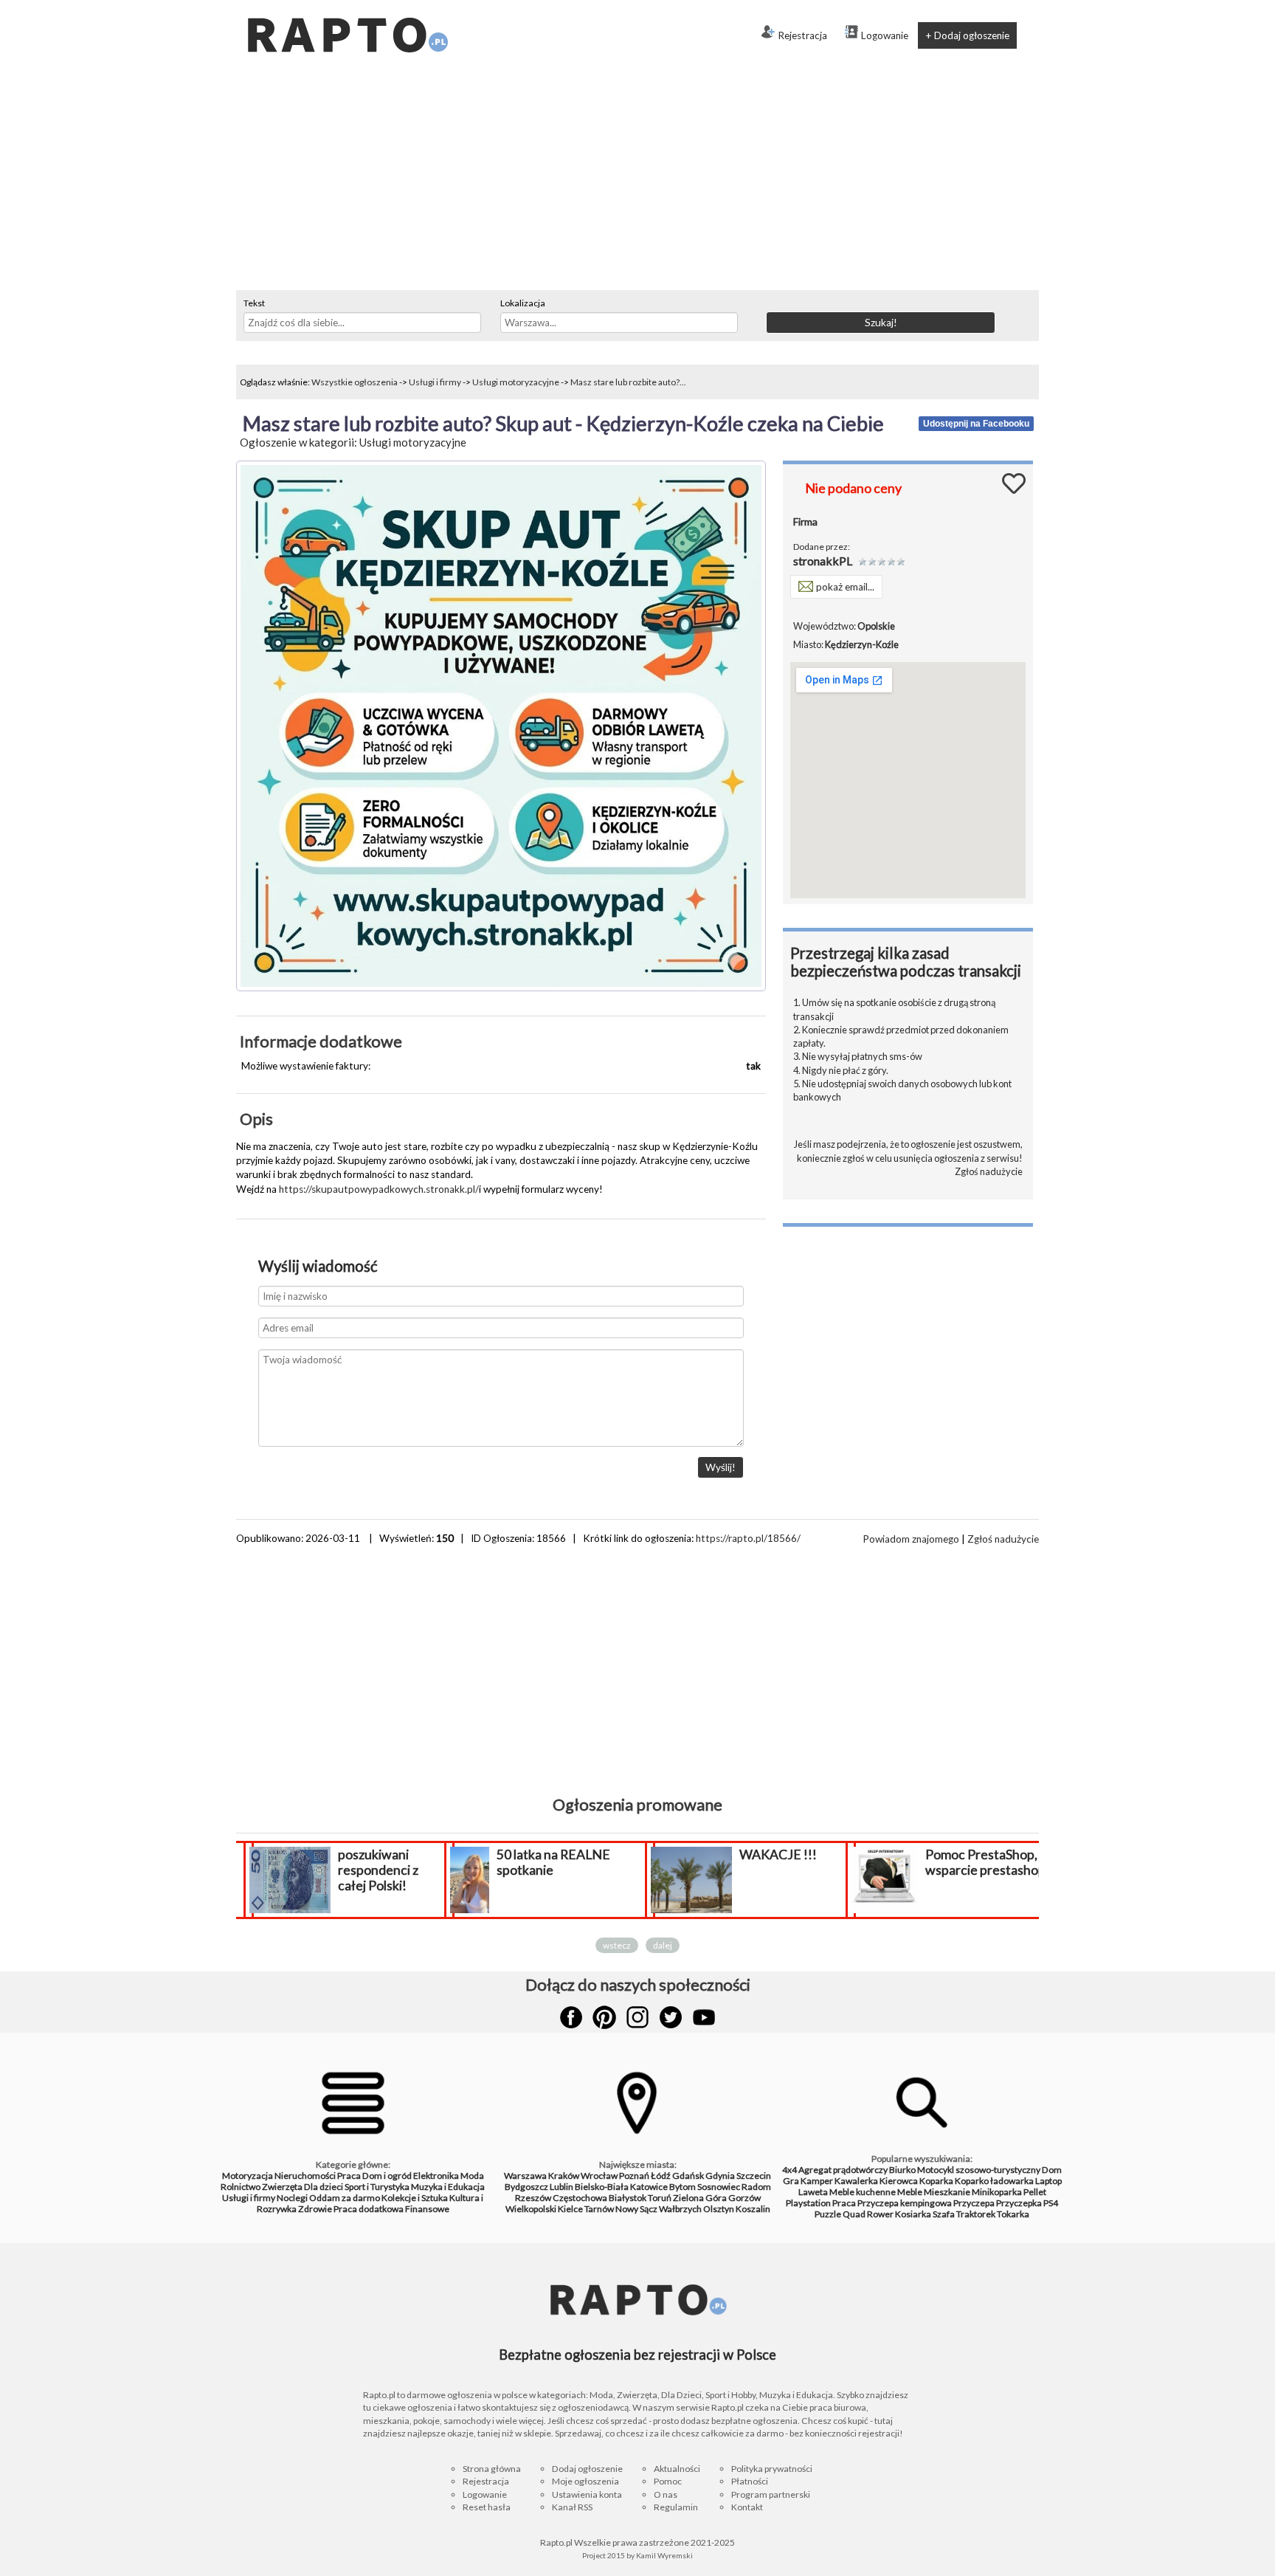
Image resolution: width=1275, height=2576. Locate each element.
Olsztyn (719, 2209)
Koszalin (753, 2209)
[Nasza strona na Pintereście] (604, 2017)
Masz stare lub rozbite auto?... (628, 382)
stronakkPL (823, 561)
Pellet (1035, 2192)
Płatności (750, 2481)
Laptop (1048, 2181)
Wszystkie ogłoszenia (355, 382)
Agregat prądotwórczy (843, 2170)
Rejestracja (802, 35)
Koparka (936, 2181)
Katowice (649, 2187)
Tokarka (1013, 2214)
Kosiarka (913, 2214)
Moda (472, 2176)
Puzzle (828, 2214)
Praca (349, 2176)
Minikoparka (997, 2192)
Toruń (660, 2198)
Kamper (817, 2181)
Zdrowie (315, 2209)
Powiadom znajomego (911, 1539)
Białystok (628, 2198)
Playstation (808, 2203)
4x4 (789, 2170)
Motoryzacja (248, 2176)
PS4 (1051, 2203)
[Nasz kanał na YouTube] (704, 2017)
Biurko (902, 2170)
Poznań (634, 2176)
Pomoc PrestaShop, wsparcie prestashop (985, 1862)
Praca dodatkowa (369, 2209)
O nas (666, 2494)
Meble (910, 2192)
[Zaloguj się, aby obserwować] (1014, 482)
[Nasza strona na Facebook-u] (571, 2017)
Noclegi (292, 2198)
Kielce (570, 2209)
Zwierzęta (282, 2187)
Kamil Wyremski (664, 2555)
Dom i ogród (387, 2176)
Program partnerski (771, 2494)
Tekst (254, 303)
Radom (756, 2187)
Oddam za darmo (345, 2198)
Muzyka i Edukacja (448, 2187)
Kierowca (899, 2181)
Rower (880, 2214)
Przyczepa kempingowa (905, 2203)
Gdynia (720, 2176)
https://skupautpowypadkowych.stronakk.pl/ (379, 1189)
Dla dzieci (324, 2187)
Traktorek (976, 2214)
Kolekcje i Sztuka (415, 2198)
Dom (1052, 2170)
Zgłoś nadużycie (989, 1171)
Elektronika (436, 2176)
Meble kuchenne (863, 2192)
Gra (791, 2181)
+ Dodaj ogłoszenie (967, 35)
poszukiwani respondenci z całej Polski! (378, 1870)
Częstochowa (580, 2198)
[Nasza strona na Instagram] (637, 2017)
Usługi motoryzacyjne (516, 382)
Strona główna (492, 2469)
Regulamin (676, 2507)
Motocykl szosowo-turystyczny (979, 2170)
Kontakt (747, 2507)
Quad (854, 2214)
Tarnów (599, 2209)
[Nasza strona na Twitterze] (671, 2017)
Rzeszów (533, 2198)
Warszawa (525, 2176)
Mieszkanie (947, 2192)
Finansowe (427, 2209)
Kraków (564, 2176)
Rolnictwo (241, 2187)
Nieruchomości (305, 2176)
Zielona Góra (700, 2198)
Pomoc (668, 2481)
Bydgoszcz (526, 2187)
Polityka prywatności (772, 2469)
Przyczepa (974, 2203)
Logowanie (885, 35)
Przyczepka (1019, 2203)
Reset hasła (487, 2507)
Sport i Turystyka (377, 2187)
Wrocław (599, 2176)
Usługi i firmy (435, 382)
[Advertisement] (637, 179)
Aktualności (677, 2469)
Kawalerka (856, 2181)
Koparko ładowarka (994, 2181)
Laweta (813, 2192)
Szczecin (754, 2176)
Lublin (562, 2187)
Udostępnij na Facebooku (976, 424)
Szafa (944, 2214)
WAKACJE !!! (778, 1854)
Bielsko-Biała (602, 2187)
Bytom (683, 2187)
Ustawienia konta (587, 2494)
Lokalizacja (523, 303)
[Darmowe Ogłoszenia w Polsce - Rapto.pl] (347, 6)
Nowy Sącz (636, 2209)
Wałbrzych (680, 2209)
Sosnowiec (719, 2187)
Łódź (661, 2176)
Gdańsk (688, 2176)
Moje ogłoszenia (585, 2481)
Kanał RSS (572, 2507)
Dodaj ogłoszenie (587, 2469)
